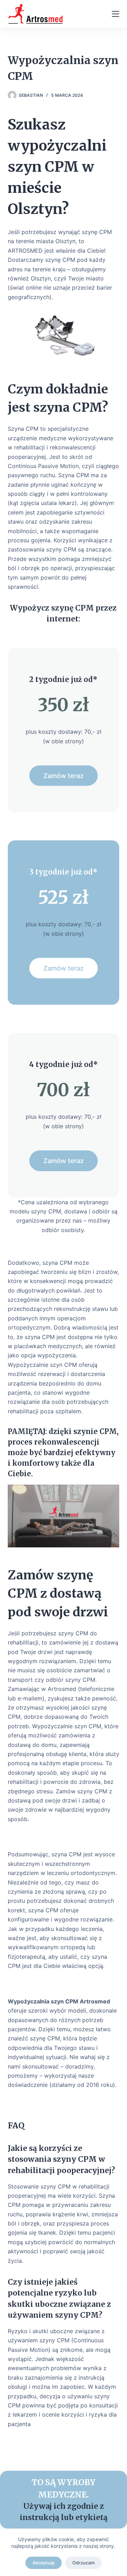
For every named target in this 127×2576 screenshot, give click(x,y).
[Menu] (116, 14)
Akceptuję (44, 2563)
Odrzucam (83, 2563)
